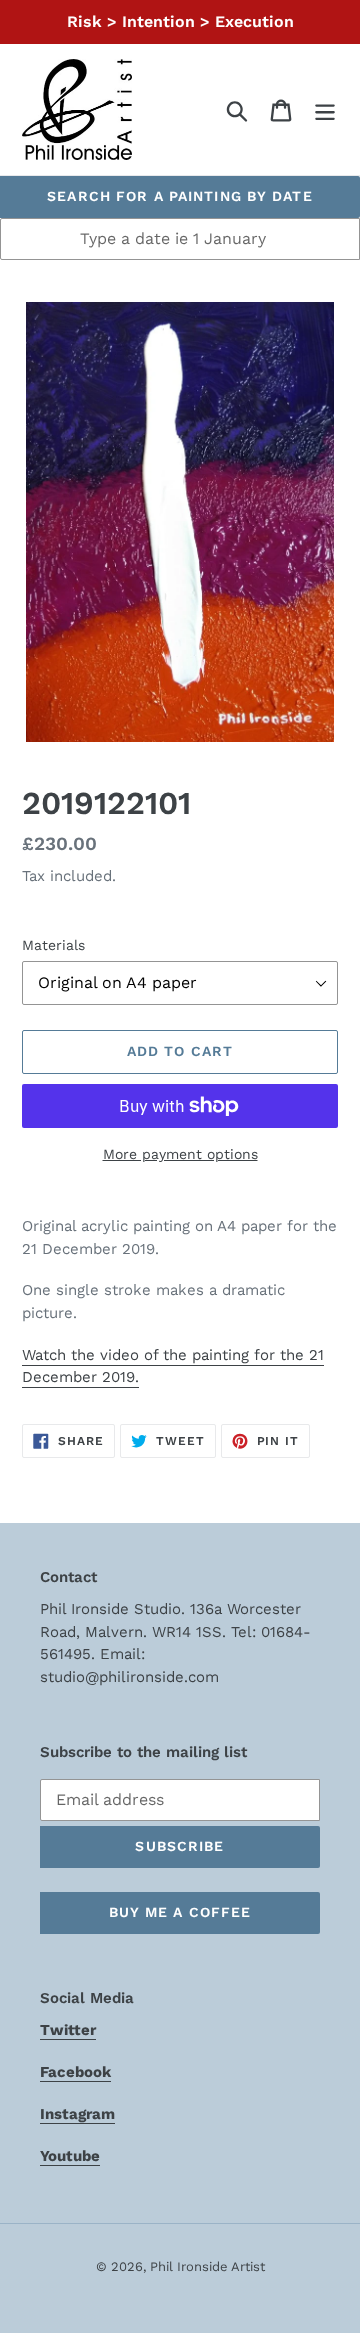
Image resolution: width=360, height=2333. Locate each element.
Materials (53, 945)
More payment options (180, 1154)
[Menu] (325, 109)
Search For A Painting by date (179, 196)
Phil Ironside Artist (207, 2266)
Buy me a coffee (180, 1912)
